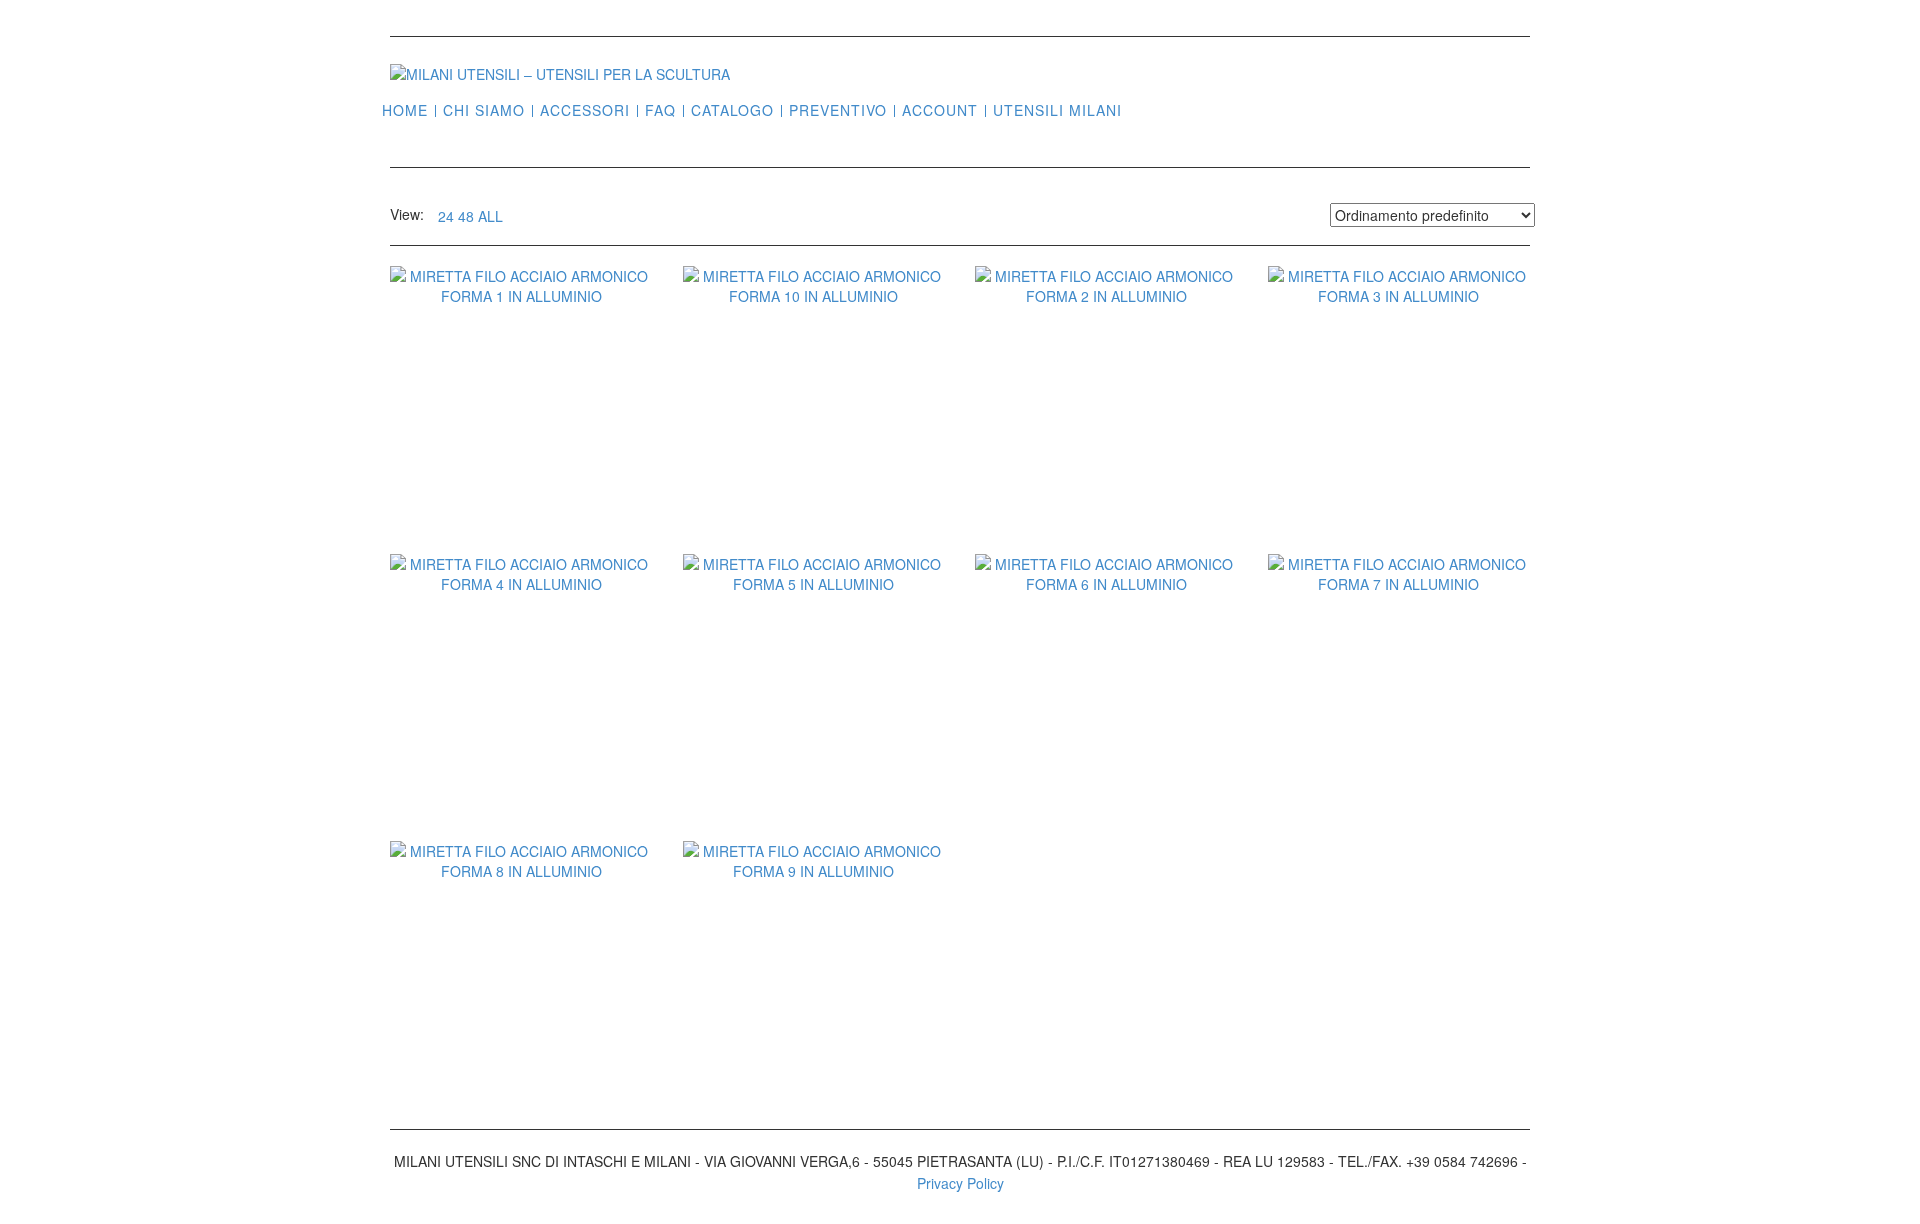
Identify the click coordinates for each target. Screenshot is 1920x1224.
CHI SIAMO (484, 110)
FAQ (660, 110)
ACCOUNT (940, 110)
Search (1145, 109)
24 (446, 216)
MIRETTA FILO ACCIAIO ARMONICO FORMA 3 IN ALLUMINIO (1399, 456)
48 (466, 216)
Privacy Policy (960, 1183)
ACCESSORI (585, 110)
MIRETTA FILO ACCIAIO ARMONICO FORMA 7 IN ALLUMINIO (1399, 744)
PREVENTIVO (838, 110)
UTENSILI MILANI (1057, 110)
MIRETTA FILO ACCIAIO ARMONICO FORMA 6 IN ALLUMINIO (1106, 744)
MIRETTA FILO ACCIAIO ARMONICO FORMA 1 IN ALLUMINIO (521, 456)
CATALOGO (732, 110)
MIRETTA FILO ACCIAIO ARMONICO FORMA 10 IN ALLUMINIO (814, 456)
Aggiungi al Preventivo (531, 546)
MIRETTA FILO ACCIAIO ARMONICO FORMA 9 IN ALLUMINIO (814, 1031)
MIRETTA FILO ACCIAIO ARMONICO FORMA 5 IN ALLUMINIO (814, 744)
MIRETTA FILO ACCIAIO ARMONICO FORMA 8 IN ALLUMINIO (521, 1031)
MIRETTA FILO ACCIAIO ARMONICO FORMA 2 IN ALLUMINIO (1106, 456)
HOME (405, 110)
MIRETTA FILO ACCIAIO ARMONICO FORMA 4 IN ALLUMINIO (521, 744)
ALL (490, 216)
